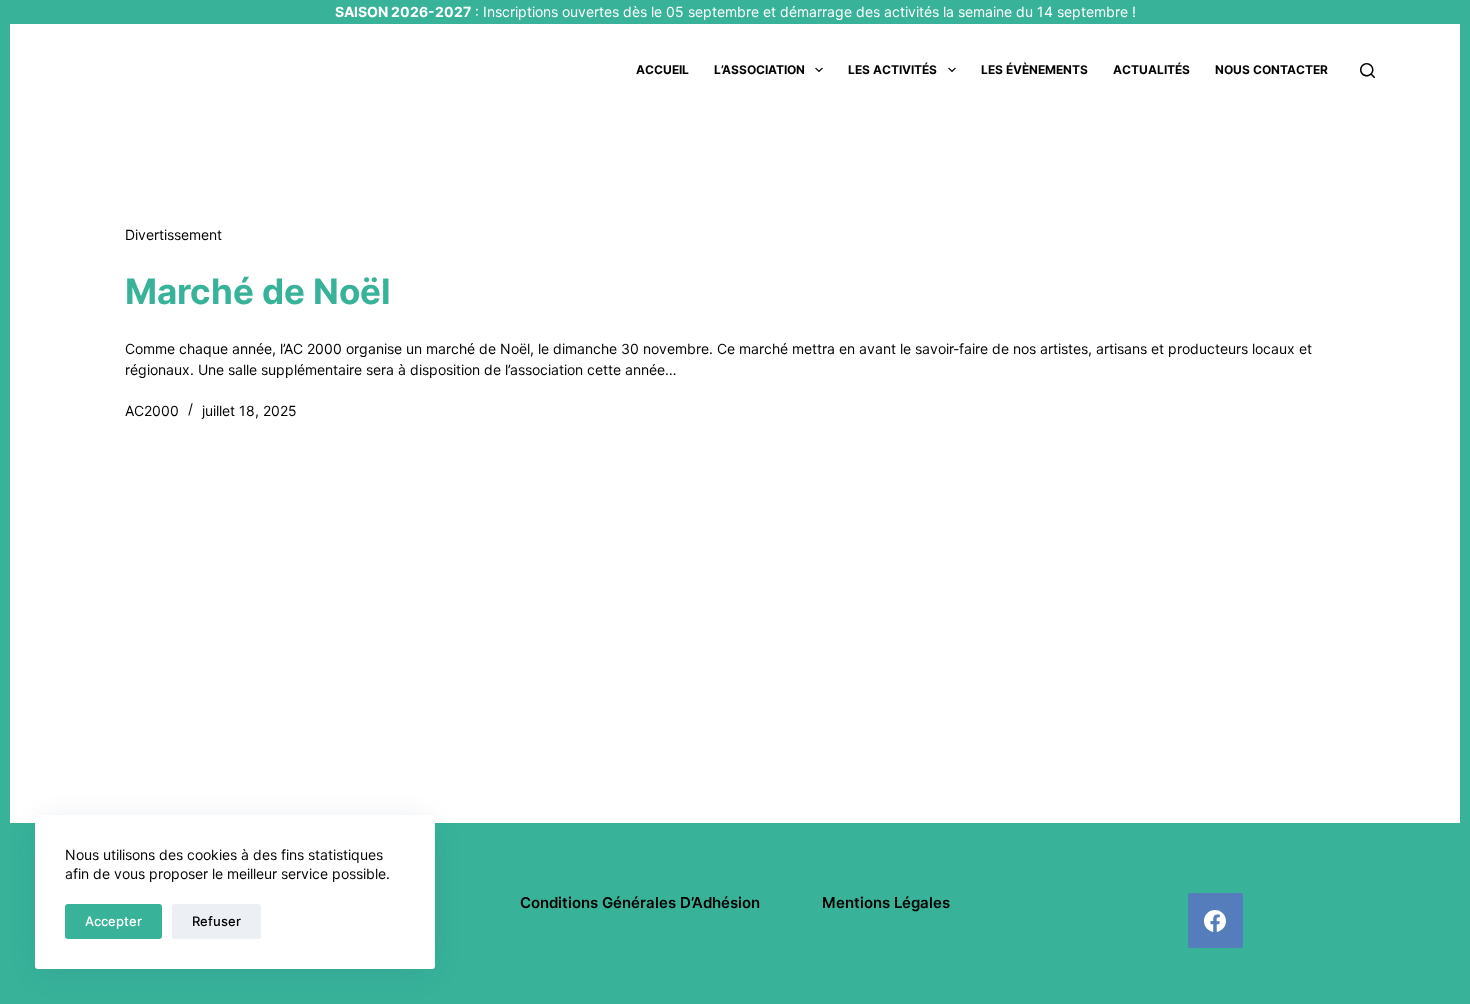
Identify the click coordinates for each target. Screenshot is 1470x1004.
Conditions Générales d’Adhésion (640, 902)
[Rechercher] (1367, 70)
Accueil (662, 69)
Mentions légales (886, 902)
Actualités (1151, 69)
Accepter (113, 921)
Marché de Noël (258, 291)
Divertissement (173, 234)
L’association (759, 69)
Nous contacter (1271, 69)
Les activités (892, 69)
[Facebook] (1215, 920)
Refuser (216, 921)
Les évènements (1034, 69)
